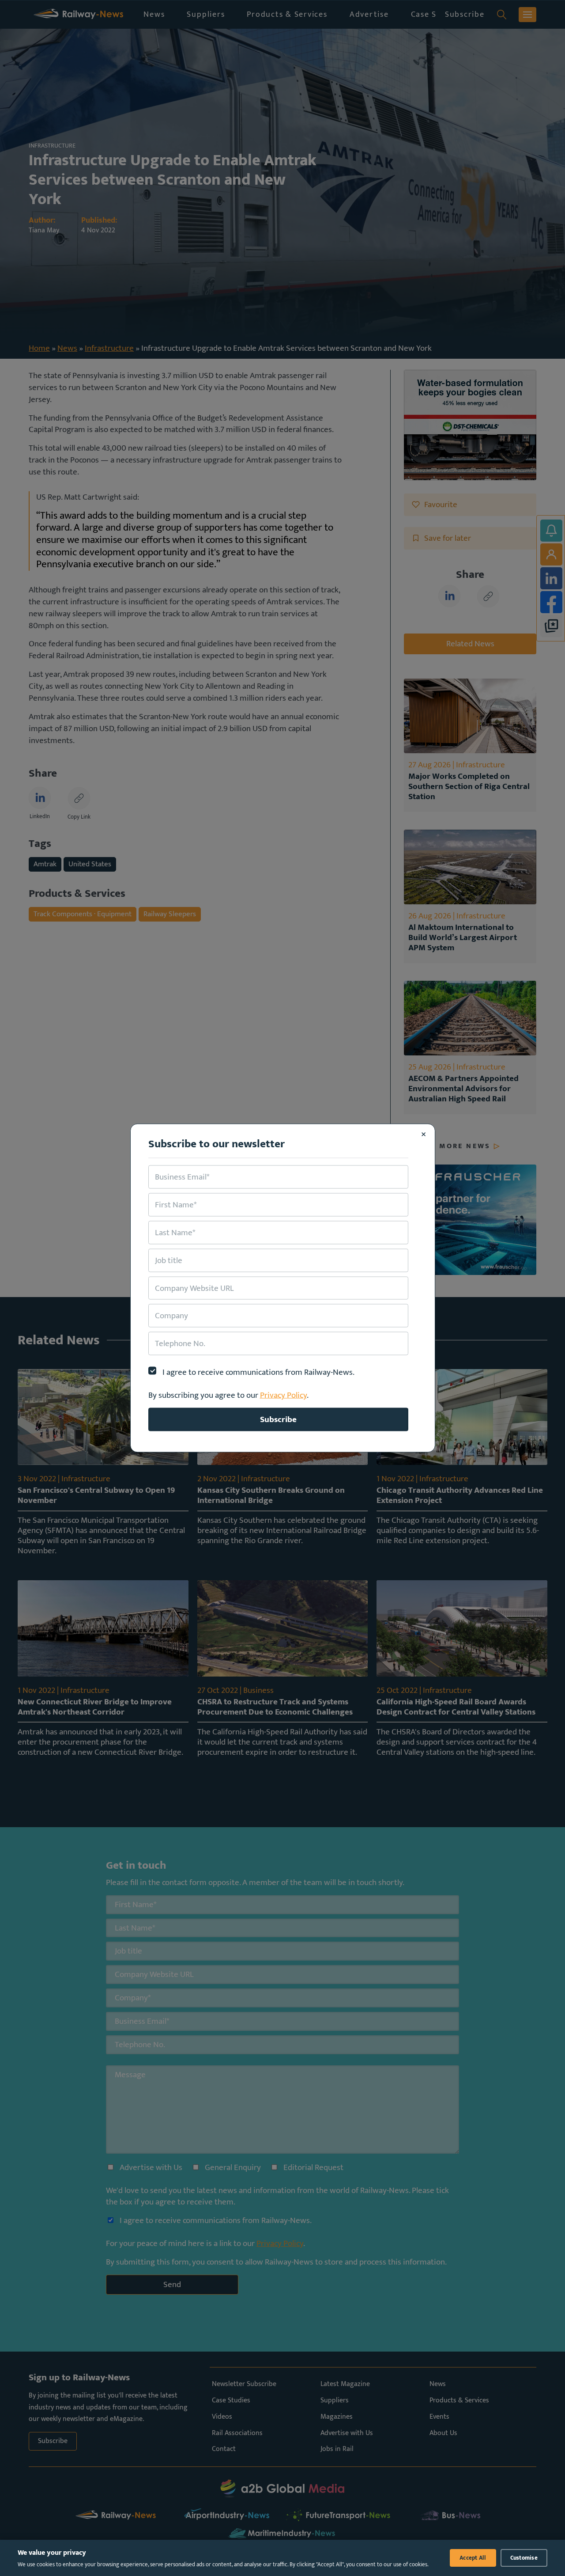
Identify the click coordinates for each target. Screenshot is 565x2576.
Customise (524, 2558)
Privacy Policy (283, 1395)
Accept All (473, 2558)
